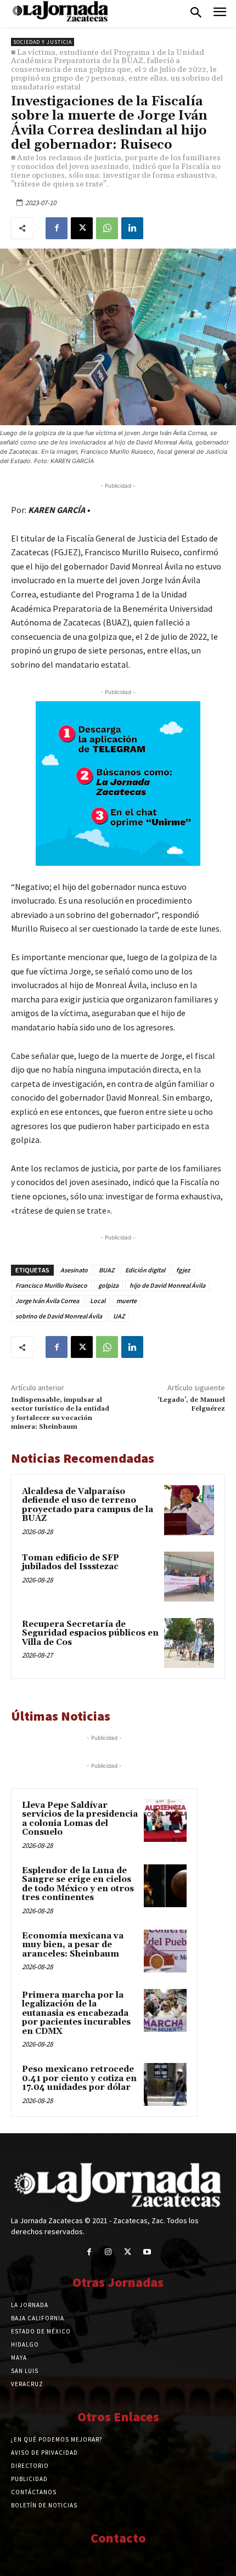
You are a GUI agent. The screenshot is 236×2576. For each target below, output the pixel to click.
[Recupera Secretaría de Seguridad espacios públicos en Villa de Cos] (189, 1643)
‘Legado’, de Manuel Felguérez (191, 1404)
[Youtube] (147, 2252)
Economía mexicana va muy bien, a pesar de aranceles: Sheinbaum (73, 1945)
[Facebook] (57, 228)
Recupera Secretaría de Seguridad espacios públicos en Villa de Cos (90, 1633)
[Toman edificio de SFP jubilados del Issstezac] (189, 1577)
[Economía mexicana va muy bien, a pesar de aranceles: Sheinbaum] (165, 1951)
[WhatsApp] (107, 228)
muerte (127, 1301)
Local (98, 1301)
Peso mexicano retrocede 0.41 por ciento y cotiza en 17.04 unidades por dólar (79, 2078)
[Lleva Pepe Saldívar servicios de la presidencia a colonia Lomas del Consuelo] (165, 1820)
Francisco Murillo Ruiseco (51, 1285)
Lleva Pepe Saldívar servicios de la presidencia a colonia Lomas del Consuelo (80, 1819)
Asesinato (74, 1270)
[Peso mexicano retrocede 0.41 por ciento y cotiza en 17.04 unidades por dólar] (165, 2084)
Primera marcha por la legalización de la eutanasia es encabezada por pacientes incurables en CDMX (76, 2013)
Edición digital (145, 1270)
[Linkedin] (132, 228)
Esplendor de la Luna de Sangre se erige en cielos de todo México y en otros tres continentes (78, 1884)
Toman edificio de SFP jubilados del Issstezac (71, 1563)
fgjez (183, 1270)
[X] (82, 228)
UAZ (119, 1316)
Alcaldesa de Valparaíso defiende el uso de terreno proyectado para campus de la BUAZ (88, 1505)
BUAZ (106, 1270)
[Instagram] (108, 2252)
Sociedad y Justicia (43, 42)
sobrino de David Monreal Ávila (59, 1316)
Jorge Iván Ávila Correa (47, 1301)
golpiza (108, 1285)
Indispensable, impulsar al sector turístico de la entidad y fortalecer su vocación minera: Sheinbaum (60, 1413)
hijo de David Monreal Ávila (167, 1285)
